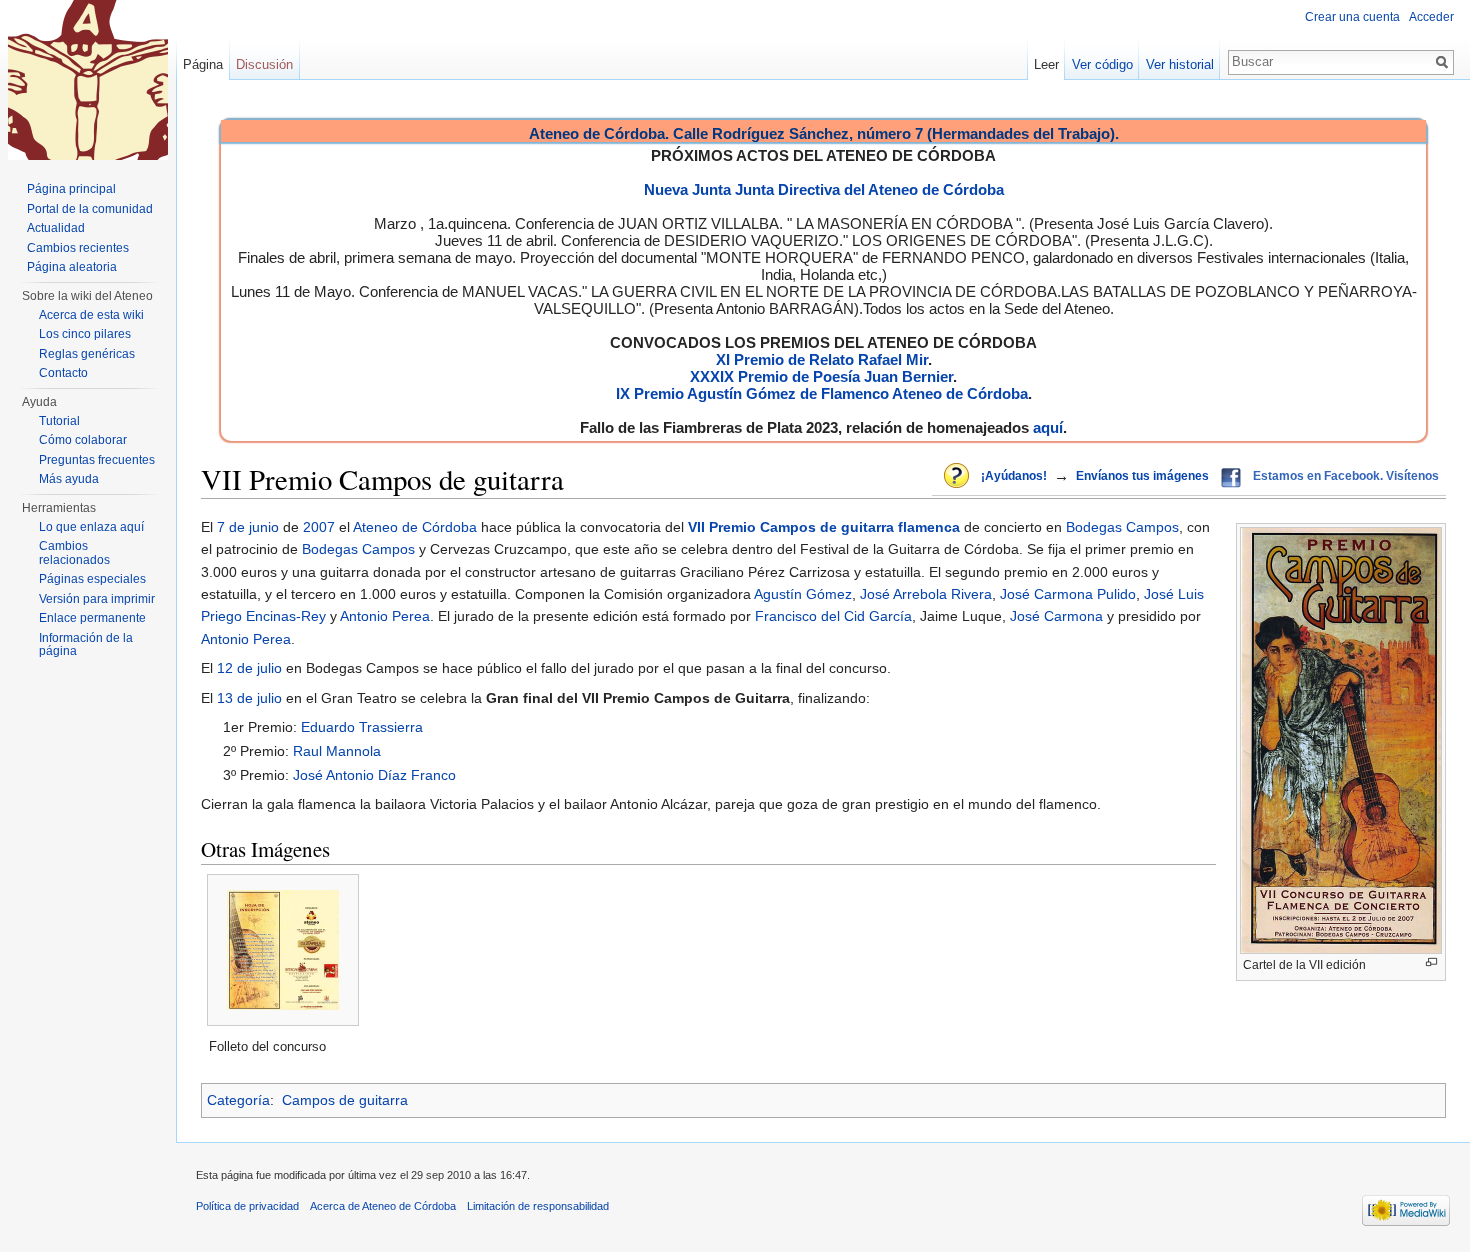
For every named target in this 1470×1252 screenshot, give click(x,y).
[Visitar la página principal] (88, 80)
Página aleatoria (72, 267)
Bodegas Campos (1122, 527)
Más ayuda (69, 479)
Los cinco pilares (85, 334)
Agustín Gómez (803, 594)
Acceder (1431, 17)
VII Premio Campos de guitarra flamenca (824, 527)
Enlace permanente (92, 618)
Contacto (63, 373)
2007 (319, 527)
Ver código (1102, 64)
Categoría (238, 1100)
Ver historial (1180, 64)
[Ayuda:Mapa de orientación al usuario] (958, 477)
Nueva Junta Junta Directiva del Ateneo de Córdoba (824, 189)
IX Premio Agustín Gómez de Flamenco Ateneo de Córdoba (822, 393)
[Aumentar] (1431, 962)
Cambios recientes (78, 248)
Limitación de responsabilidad (538, 1206)
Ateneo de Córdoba (415, 527)
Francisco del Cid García (833, 616)
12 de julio (249, 668)
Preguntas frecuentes (97, 460)
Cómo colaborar (83, 440)
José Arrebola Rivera (926, 594)
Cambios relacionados (74, 553)
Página (203, 64)
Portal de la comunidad (90, 209)
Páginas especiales (92, 579)
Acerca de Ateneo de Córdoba (383, 1206)
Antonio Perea (385, 616)
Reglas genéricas (87, 354)
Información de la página (86, 645)
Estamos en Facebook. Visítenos (1346, 476)
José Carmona (1056, 616)
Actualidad (56, 228)
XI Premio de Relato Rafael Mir (822, 359)
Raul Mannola (337, 751)
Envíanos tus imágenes (1142, 476)
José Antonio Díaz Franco (374, 775)
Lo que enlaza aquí (91, 527)
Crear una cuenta (1352, 17)
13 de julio (249, 698)
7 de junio (248, 527)
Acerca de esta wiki (91, 315)
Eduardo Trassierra (362, 727)
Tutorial (59, 421)
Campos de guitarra (345, 1100)
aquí (1048, 427)
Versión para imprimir (97, 599)
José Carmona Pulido (1068, 594)
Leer (1046, 64)
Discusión (264, 64)
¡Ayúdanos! (1014, 476)
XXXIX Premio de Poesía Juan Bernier (821, 376)
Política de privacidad (247, 1206)
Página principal (71, 189)
